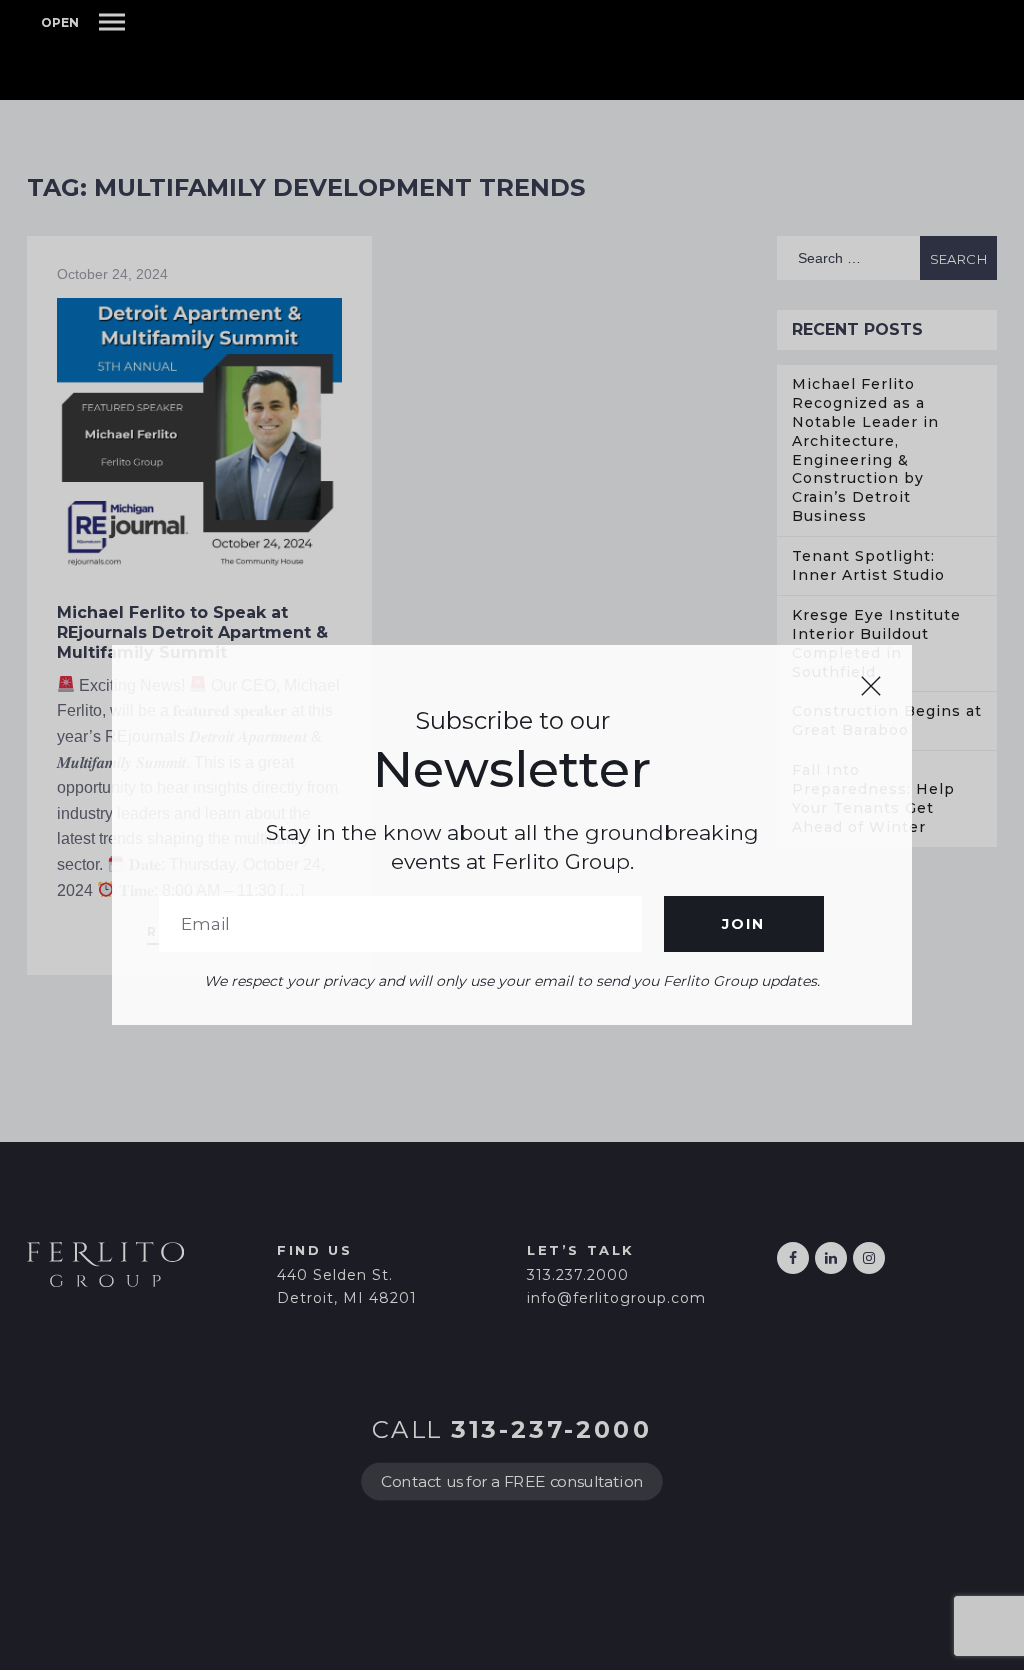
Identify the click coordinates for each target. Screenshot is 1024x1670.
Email (400, 924)
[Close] (871, 686)
